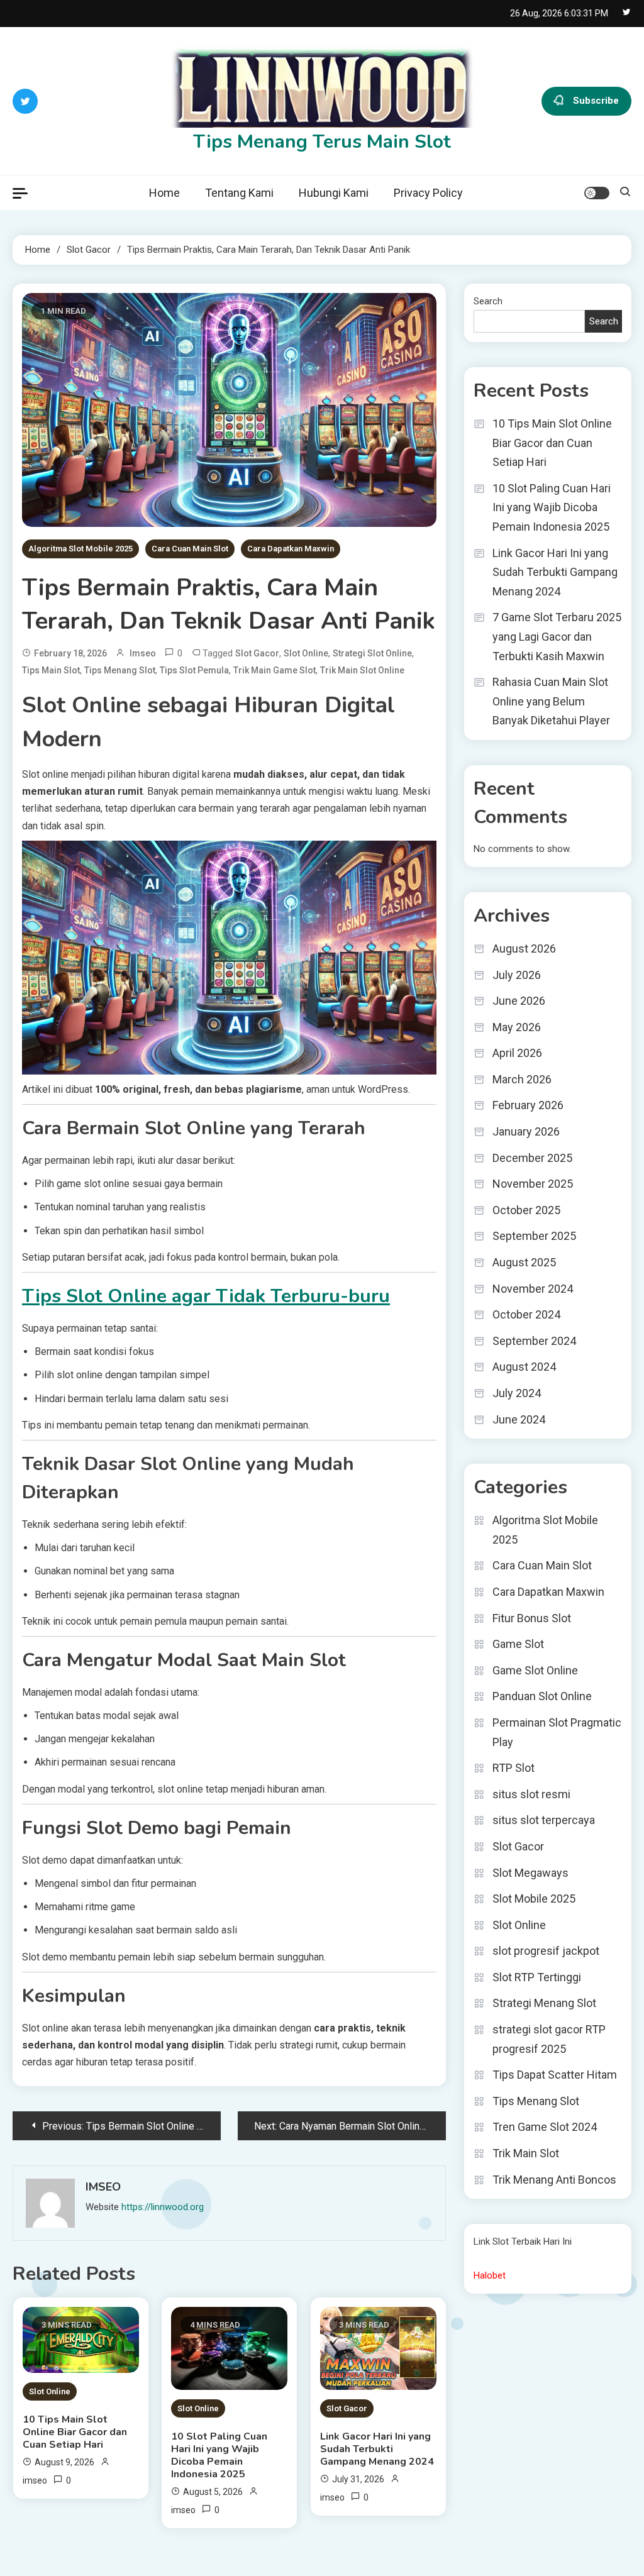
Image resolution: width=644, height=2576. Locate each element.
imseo (143, 653)
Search (488, 301)
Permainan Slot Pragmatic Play (557, 1732)
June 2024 (519, 1419)
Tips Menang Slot (120, 670)
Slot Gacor (257, 653)
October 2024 (526, 1314)
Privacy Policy (428, 193)
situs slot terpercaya (544, 1820)
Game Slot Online (535, 1670)
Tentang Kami (239, 193)
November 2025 (533, 1184)
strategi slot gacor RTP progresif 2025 (549, 2039)
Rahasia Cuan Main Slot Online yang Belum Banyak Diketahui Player (551, 701)
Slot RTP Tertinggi (537, 1977)
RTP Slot (514, 1768)
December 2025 (532, 1158)
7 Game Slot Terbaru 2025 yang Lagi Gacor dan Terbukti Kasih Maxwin (557, 636)
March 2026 (522, 1079)
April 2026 (517, 1053)
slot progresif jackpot (546, 1951)
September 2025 (534, 1236)
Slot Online (50, 2391)
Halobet (490, 2275)
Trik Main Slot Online (362, 670)
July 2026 (517, 975)
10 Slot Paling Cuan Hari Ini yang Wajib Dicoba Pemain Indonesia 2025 (219, 2455)
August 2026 (524, 948)
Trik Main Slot (526, 2153)
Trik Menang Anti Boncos (554, 2180)
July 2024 (517, 1393)
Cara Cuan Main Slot (190, 549)
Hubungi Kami (334, 193)
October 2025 (526, 1210)
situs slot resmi (531, 1794)
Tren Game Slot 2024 (545, 2127)
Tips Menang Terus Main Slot (322, 142)
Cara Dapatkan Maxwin (291, 549)
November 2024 (533, 1289)
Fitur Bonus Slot (532, 1618)
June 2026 (519, 1001)
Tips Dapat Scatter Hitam (555, 2075)
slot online (306, 653)
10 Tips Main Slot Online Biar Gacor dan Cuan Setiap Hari (75, 2432)
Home (164, 193)
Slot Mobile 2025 (534, 1899)
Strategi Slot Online (372, 653)
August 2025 (524, 1262)
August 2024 (524, 1367)
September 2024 (534, 1341)
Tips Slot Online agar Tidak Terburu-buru (206, 1296)
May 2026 (517, 1027)
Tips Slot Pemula (194, 670)
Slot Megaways (530, 1873)
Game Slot (518, 1644)
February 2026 (528, 1105)
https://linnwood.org (163, 2207)
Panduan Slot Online (542, 1696)
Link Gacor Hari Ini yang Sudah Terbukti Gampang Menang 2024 (377, 2449)
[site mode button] (597, 193)
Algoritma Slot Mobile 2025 (80, 549)
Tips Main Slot (51, 670)
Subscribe (596, 100)
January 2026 (526, 1131)
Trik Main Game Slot (275, 670)
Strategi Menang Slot (544, 2003)
